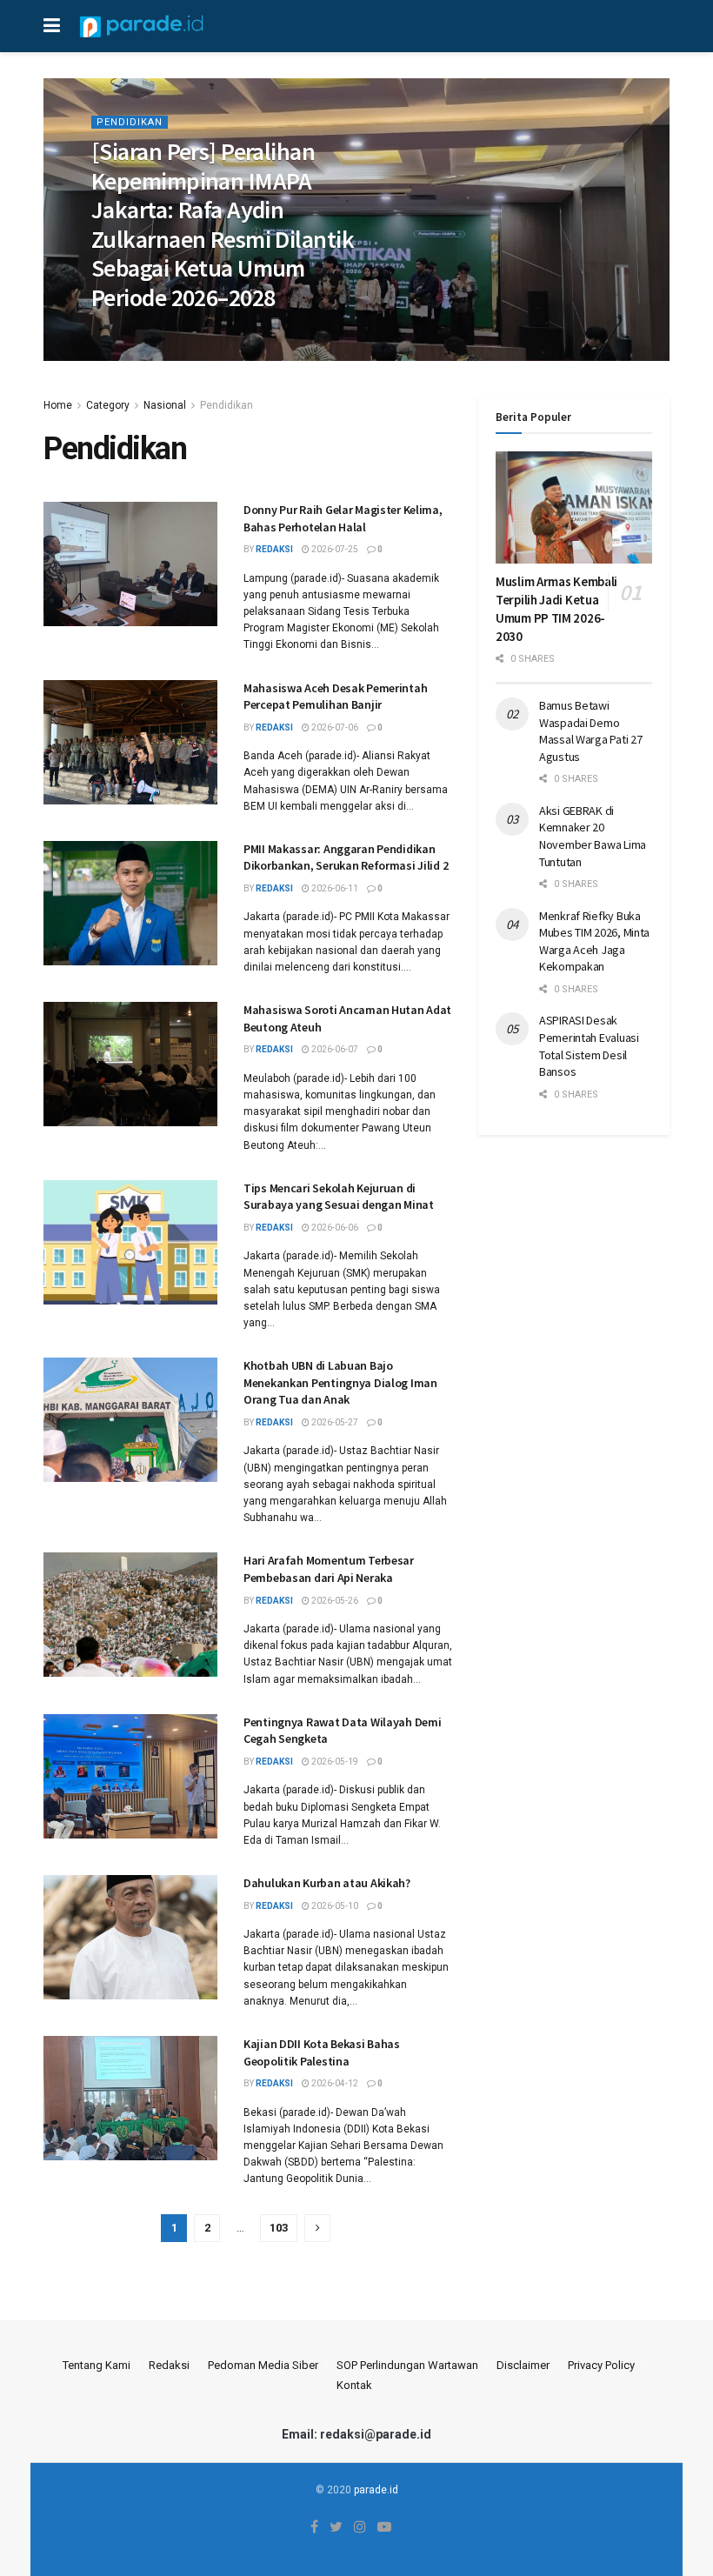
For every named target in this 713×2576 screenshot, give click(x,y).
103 (279, 2228)
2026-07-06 (334, 727)
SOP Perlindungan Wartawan (407, 2365)
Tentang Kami (97, 2365)
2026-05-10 (334, 1906)
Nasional (165, 405)
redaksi (122, 334)
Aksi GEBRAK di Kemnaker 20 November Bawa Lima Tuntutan (593, 836)
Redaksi (169, 2365)
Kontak (354, 2385)
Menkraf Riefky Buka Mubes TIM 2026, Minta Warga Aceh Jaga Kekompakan (594, 941)
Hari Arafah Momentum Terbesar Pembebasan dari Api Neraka (329, 1569)
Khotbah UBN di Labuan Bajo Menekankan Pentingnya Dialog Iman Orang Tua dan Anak (340, 1382)
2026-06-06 (334, 1228)
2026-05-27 (334, 1422)
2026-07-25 (334, 549)
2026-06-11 (334, 888)
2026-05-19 (334, 1762)
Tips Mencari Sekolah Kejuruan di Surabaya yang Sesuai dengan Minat (339, 1197)
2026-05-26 (334, 1601)
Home (58, 405)
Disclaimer (523, 2365)
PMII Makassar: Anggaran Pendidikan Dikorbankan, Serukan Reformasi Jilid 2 (346, 858)
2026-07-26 (182, 334)
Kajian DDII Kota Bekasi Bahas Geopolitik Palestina (322, 2052)
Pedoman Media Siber (263, 2365)
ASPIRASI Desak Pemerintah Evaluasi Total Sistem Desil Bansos (589, 1046)
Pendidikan (130, 122)
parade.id (376, 2490)
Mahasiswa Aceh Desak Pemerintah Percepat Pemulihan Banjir (335, 697)
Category (108, 405)
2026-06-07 (334, 1049)
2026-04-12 (334, 2083)
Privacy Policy (601, 2365)
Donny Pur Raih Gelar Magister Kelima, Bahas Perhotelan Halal (343, 518)
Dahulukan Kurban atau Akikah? (327, 1883)
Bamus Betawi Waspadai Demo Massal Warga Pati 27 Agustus (590, 731)
